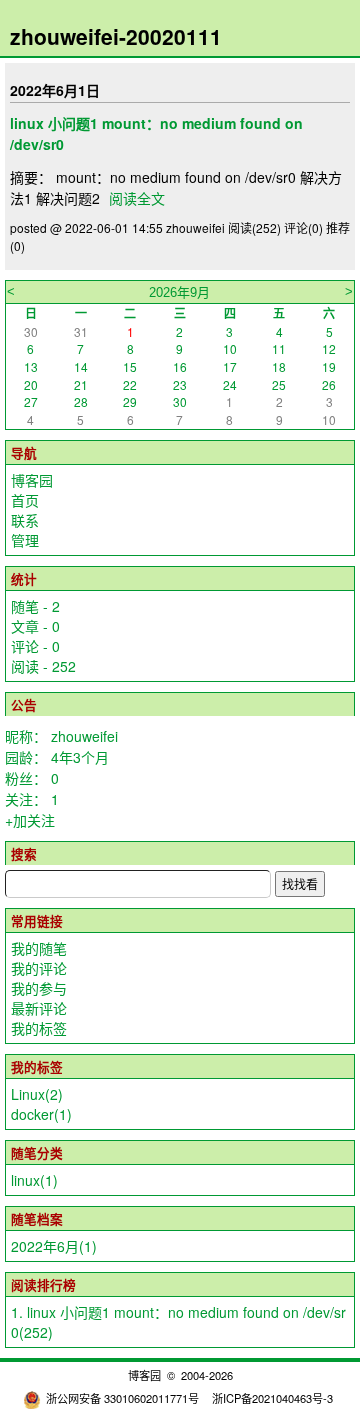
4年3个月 (80, 757)
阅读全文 (137, 198)
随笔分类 (37, 1153)
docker (41, 1114)
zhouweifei (84, 736)
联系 (25, 520)
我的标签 (39, 1028)
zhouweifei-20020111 (116, 36)
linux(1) (34, 1180)
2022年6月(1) (54, 1246)
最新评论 (39, 1008)
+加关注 (30, 820)
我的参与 (39, 988)
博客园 (32, 480)
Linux (37, 1094)
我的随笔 (39, 948)
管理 (25, 540)
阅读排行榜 (43, 1285)
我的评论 (39, 968)
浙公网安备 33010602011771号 (122, 1398)
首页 (25, 500)
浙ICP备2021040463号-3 (272, 1398)
